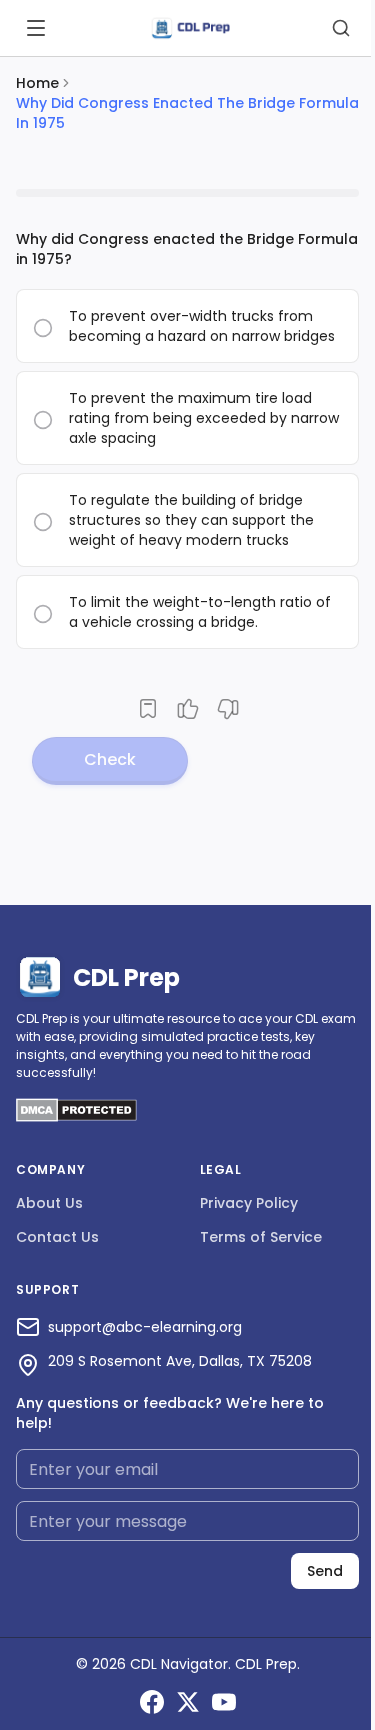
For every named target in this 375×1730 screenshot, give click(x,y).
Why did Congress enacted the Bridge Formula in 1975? (187, 249)
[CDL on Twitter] (188, 1702)
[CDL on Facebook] (152, 1702)
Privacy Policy (249, 1203)
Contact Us (57, 1237)
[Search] (341, 28)
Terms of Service (261, 1237)
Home (37, 83)
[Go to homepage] (190, 28)
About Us (49, 1203)
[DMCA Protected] (76, 1116)
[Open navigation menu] (36, 28)
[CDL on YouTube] (224, 1702)
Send (325, 1571)
